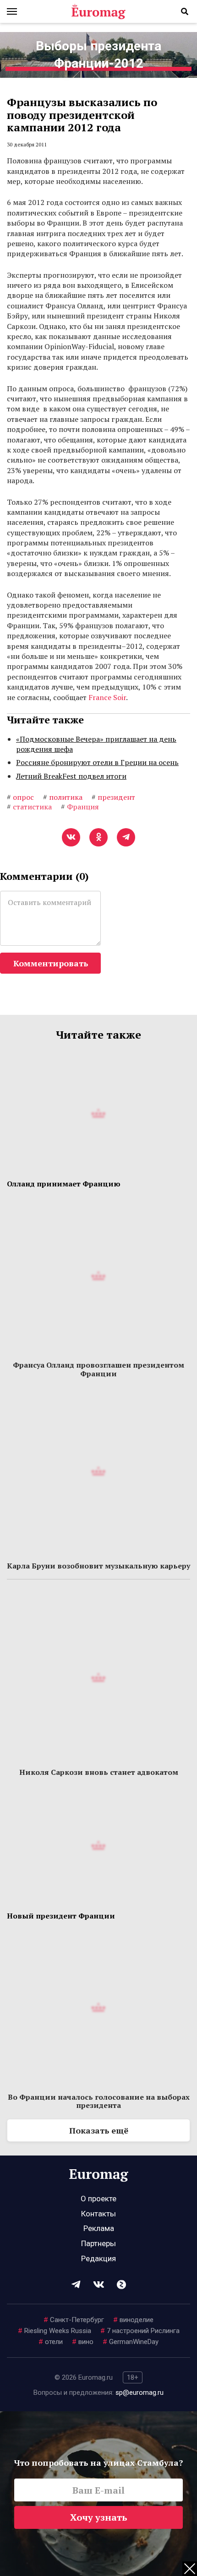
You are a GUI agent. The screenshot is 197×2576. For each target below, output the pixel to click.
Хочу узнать (99, 2517)
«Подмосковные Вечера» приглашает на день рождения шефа (96, 744)
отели (51, 2342)
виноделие (133, 2320)
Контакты (98, 2214)
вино (83, 2342)
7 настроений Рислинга (140, 2331)
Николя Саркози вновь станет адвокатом (99, 1772)
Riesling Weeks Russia (55, 2331)
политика (63, 797)
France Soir (107, 697)
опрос (20, 797)
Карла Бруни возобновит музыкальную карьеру (98, 1566)
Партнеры (98, 2243)
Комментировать (51, 963)
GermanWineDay (131, 2342)
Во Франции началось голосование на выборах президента (99, 2101)
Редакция (98, 2258)
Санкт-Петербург (74, 2320)
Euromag (98, 11)
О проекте (98, 2199)
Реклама (99, 2228)
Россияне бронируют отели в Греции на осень (97, 762)
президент (113, 797)
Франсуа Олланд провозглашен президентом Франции (98, 1369)
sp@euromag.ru (140, 2393)
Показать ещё (99, 2130)
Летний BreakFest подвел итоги (71, 776)
